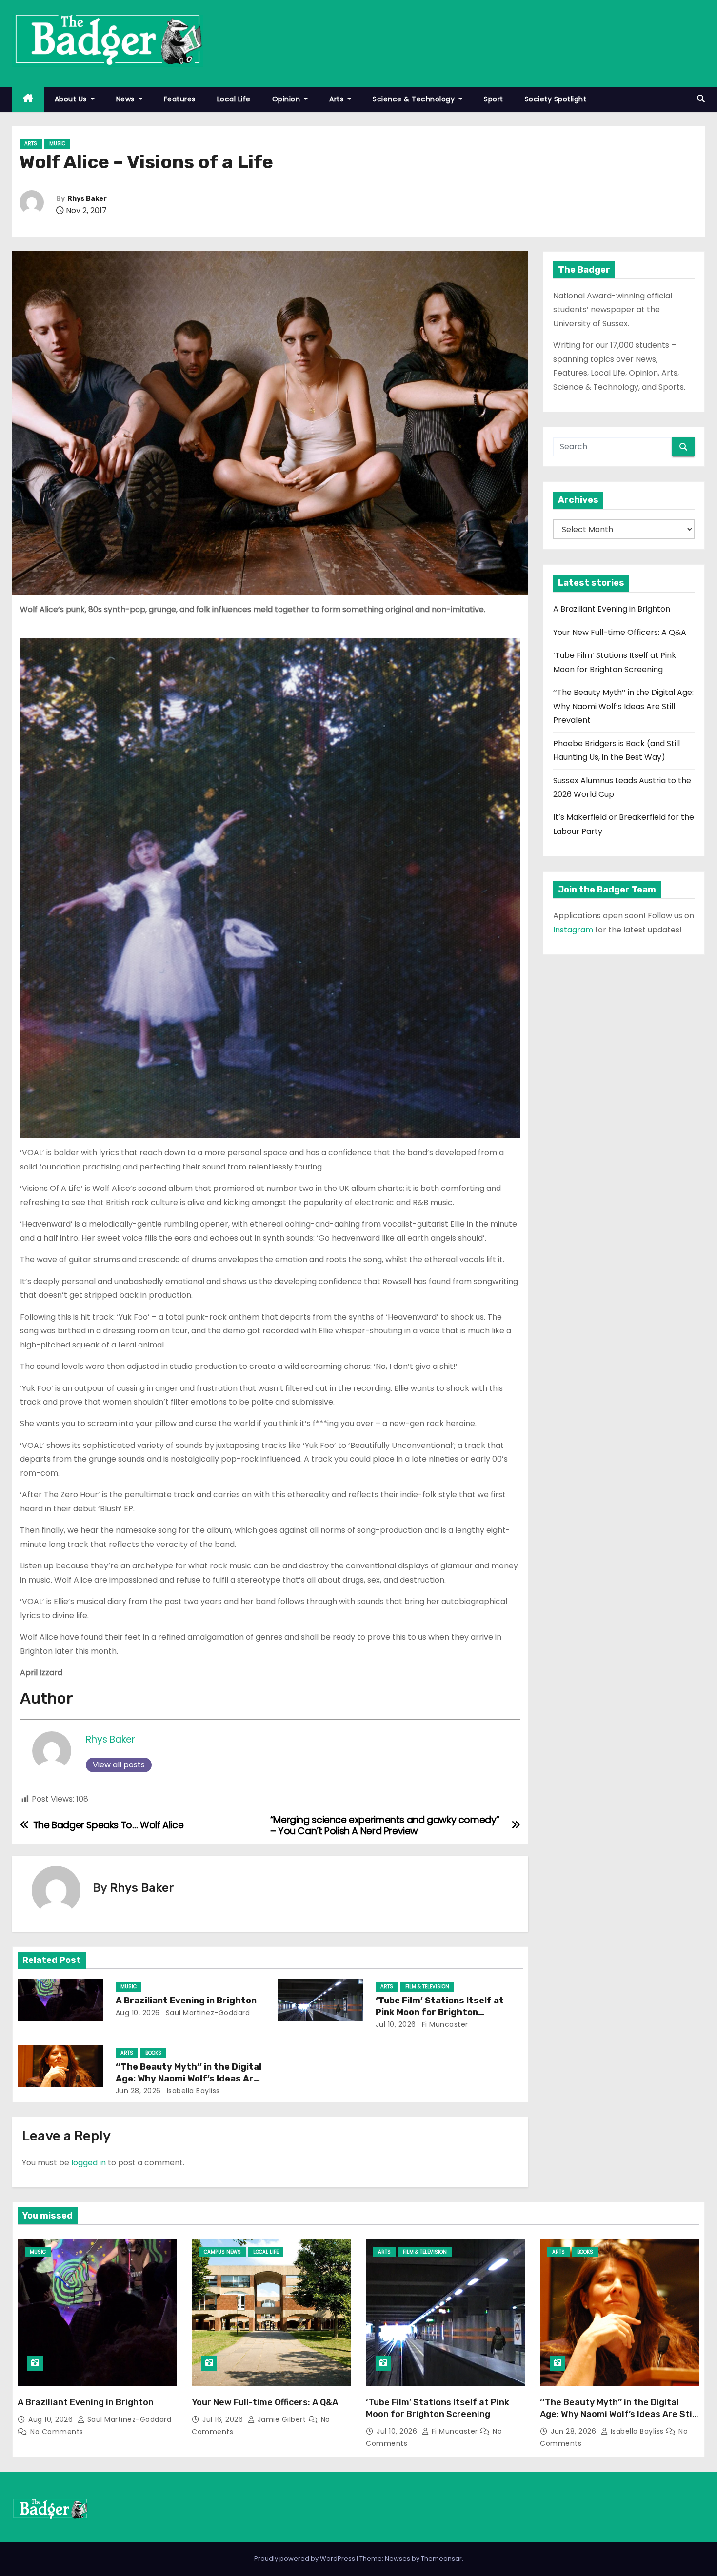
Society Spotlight (556, 99)
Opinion (287, 99)
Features (180, 99)
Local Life (234, 99)
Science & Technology (415, 99)
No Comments (57, 2432)
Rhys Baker (87, 199)
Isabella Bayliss (192, 2091)
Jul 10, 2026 (396, 2024)
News (127, 99)
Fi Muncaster (444, 2024)
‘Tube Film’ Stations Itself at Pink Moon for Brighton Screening (440, 2012)
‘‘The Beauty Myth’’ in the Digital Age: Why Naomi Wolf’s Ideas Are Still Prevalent (189, 2079)
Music (57, 144)
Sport (494, 99)
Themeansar (441, 2559)
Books (153, 2053)
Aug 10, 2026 (138, 2013)
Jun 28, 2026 (138, 2091)
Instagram (573, 930)
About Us (72, 99)
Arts (338, 99)
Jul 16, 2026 (224, 2419)
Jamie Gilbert (282, 2419)
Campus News (222, 2252)
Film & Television (427, 1987)
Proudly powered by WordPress (305, 2559)
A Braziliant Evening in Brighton (186, 2001)
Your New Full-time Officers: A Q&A (620, 632)
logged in (89, 2163)
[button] (701, 99)
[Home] (28, 99)
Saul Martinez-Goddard (207, 2013)
